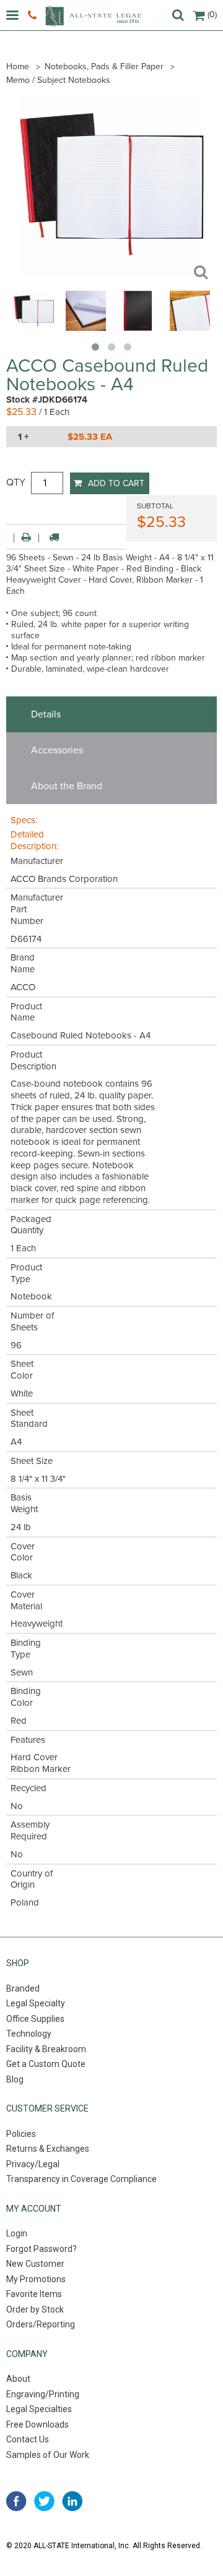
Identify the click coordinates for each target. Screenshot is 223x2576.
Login (17, 2233)
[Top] (190, 328)
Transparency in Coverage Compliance (81, 2179)
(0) (212, 15)
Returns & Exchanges (48, 2149)
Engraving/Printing (43, 2394)
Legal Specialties (39, 2409)
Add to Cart (116, 483)
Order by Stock (35, 2309)
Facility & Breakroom (46, 2049)
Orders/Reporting (41, 2324)
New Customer (35, 2264)
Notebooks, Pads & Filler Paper (104, 66)
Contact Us (28, 2439)
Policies (21, 2134)
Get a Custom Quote (46, 2064)
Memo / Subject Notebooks (58, 80)
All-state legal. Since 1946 (93, 16)
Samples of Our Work (48, 2455)
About (18, 2379)
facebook (16, 2501)
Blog (15, 2079)
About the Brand (67, 786)
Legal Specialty (36, 2003)
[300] (34, 328)
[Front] (138, 328)
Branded (23, 1988)
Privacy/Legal (33, 2164)
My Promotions (36, 2279)
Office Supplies (35, 2019)
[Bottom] (86, 328)
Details (46, 714)
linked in (72, 2501)
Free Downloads (37, 2424)
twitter (44, 2501)
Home (18, 66)
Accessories (57, 750)
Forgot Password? (42, 2249)
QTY (16, 482)
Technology (29, 2034)
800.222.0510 (34, 15)
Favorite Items (34, 2294)
